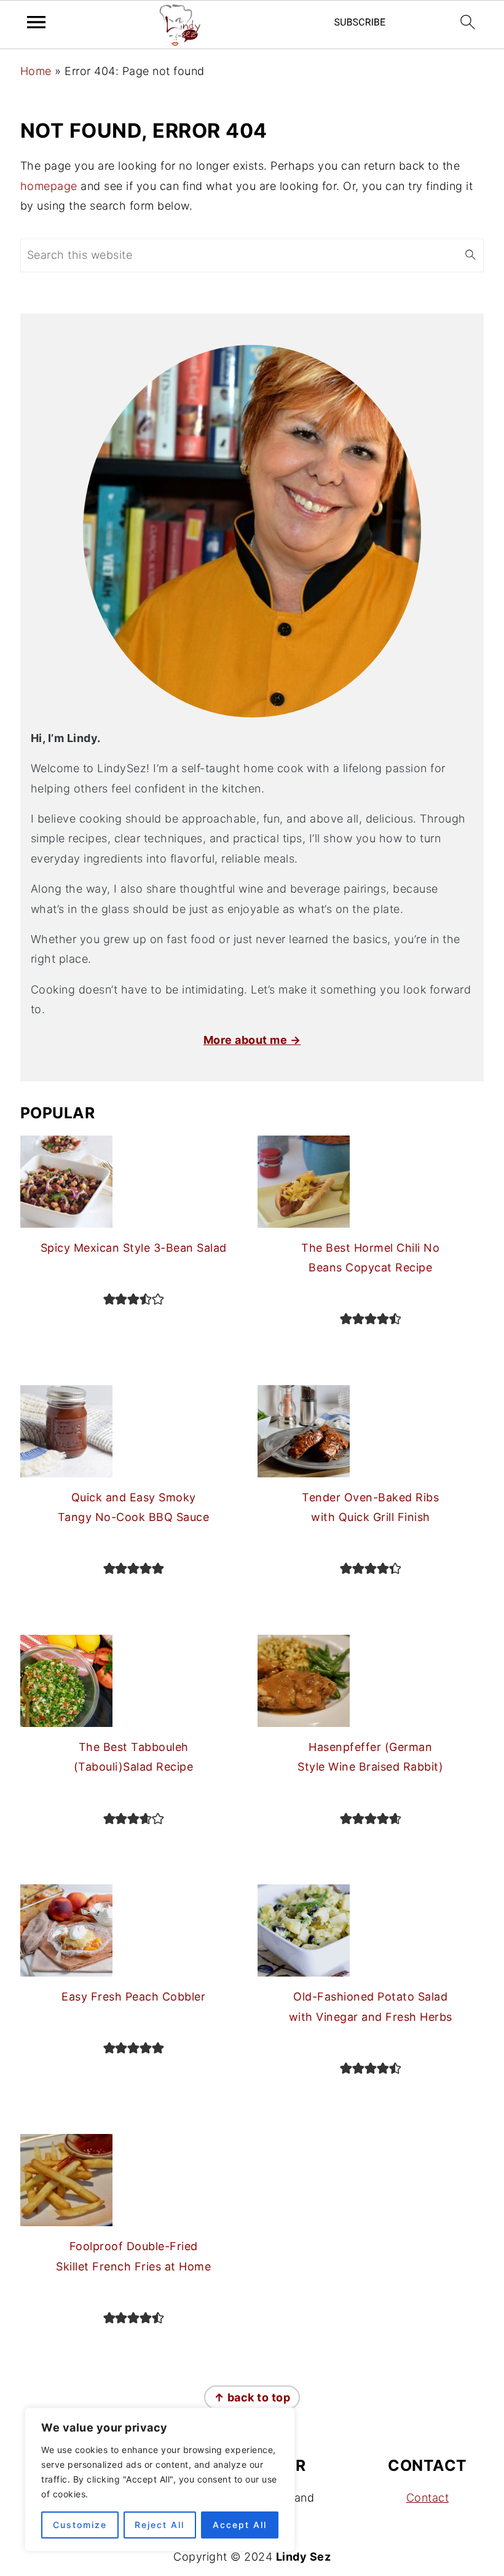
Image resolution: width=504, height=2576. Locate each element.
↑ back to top (252, 2397)
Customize (80, 2525)
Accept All (240, 2525)
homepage (49, 186)
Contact (428, 2498)
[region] (160, 2479)
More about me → (252, 1040)
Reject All (159, 2525)
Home (36, 71)
